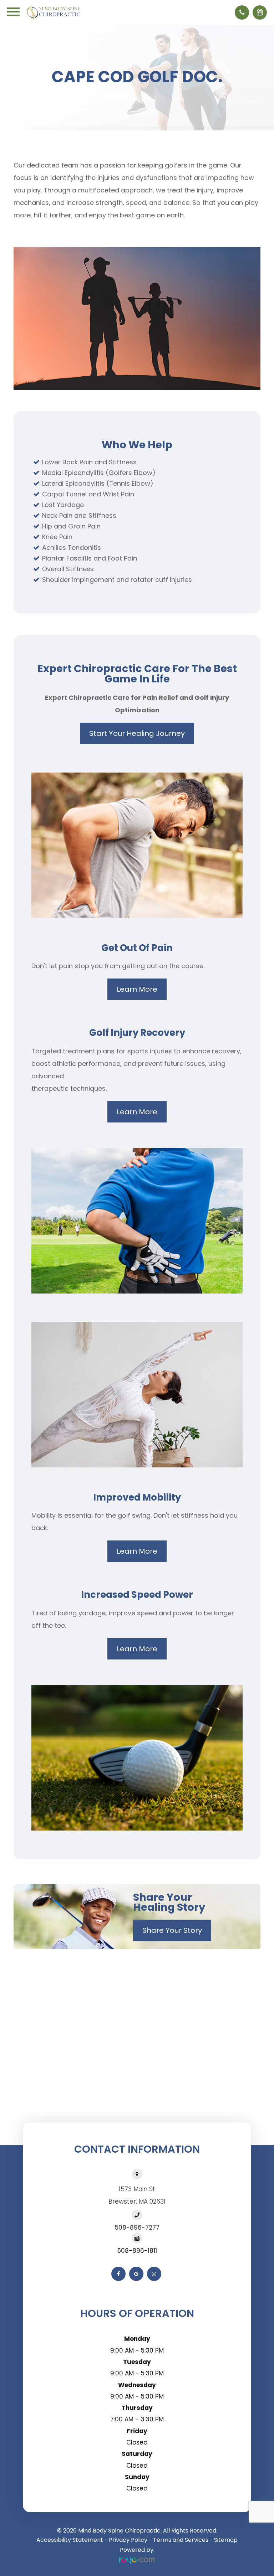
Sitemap (226, 2540)
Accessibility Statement (70, 2540)
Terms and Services (181, 2540)
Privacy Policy (128, 2540)
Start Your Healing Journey (137, 733)
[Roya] (137, 2560)
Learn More (137, 989)
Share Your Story (172, 1930)
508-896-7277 (137, 2227)
